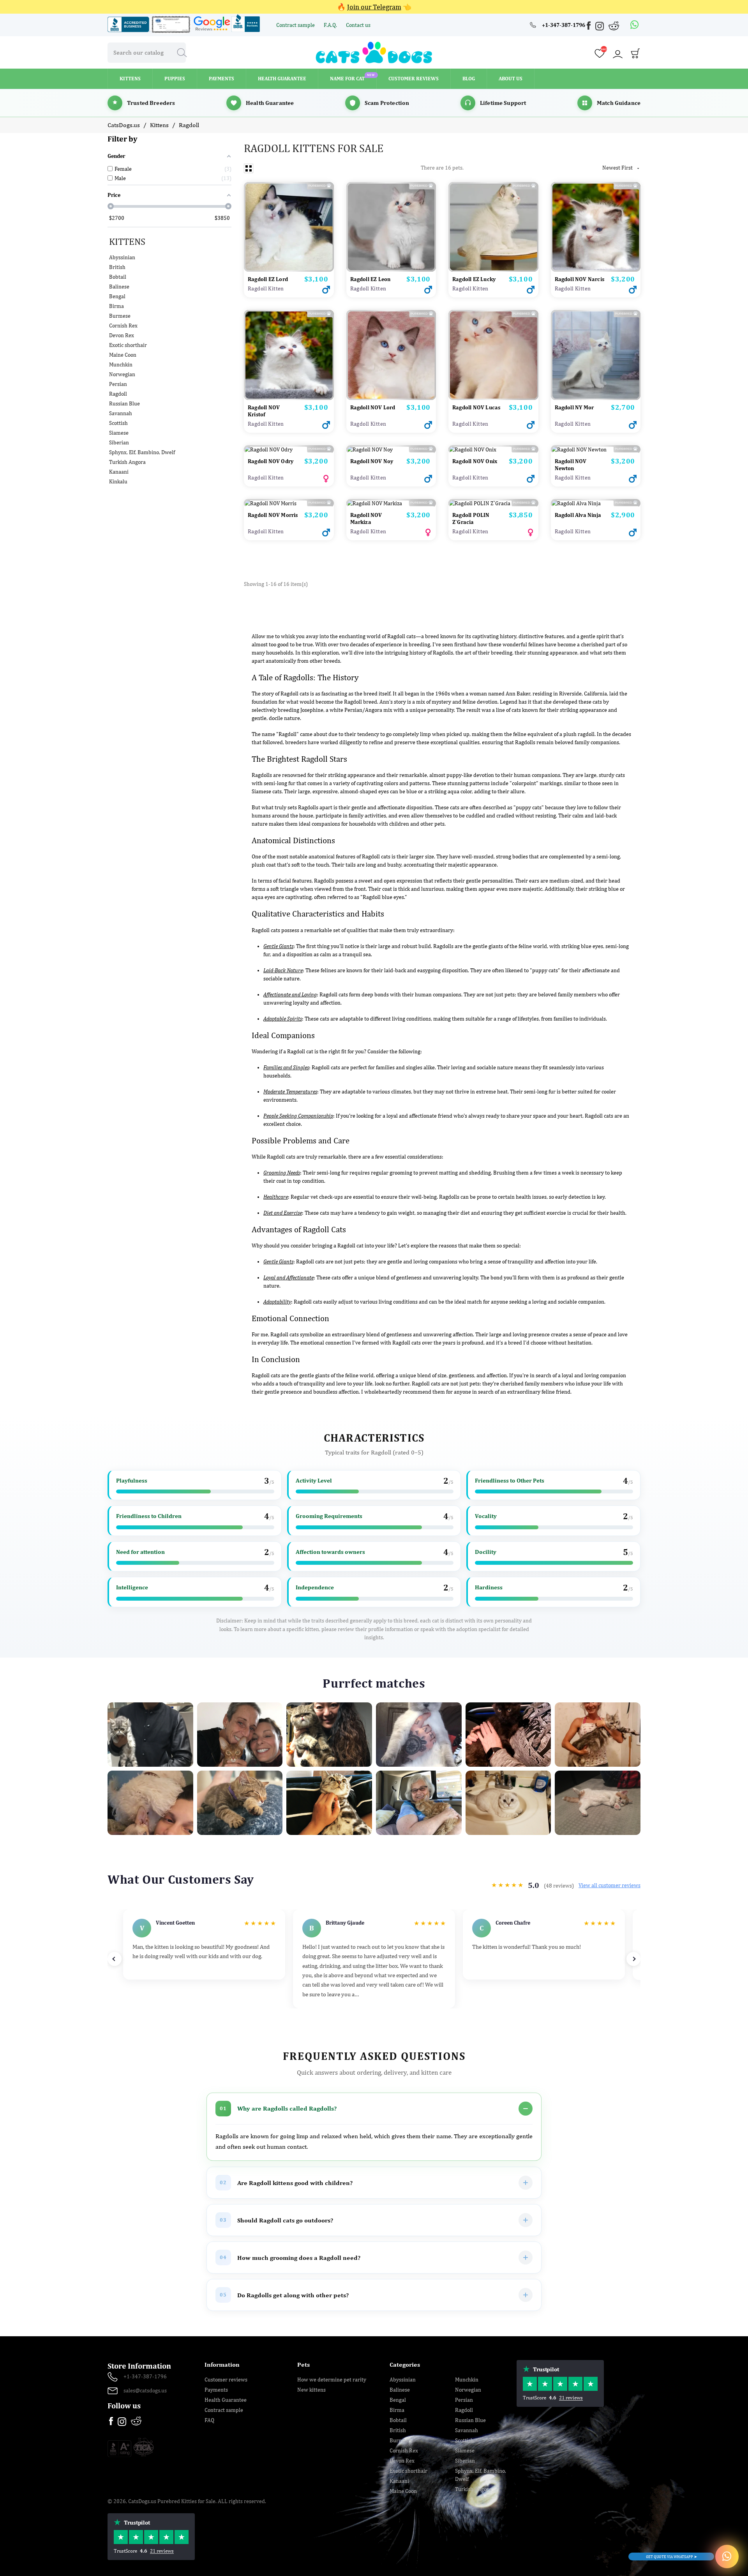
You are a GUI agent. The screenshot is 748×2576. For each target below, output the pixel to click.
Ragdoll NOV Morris (273, 515)
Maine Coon (123, 355)
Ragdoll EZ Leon (370, 279)
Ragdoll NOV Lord (373, 407)
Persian (118, 384)
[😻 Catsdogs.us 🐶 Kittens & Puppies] (374, 52)
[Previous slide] (115, 1959)
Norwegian (122, 374)
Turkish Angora (127, 462)
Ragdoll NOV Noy (372, 461)
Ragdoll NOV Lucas (476, 407)
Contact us (358, 25)
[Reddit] (614, 26)
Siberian (119, 442)
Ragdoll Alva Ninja (578, 515)
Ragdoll (118, 394)
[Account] (617, 54)
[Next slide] (633, 1959)
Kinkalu (118, 481)
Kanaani (119, 472)
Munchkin (121, 364)
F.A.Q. (331, 25)
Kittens (127, 241)
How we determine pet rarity (332, 2380)
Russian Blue (124, 403)
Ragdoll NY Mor (574, 407)
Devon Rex (122, 335)
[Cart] (635, 55)
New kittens (311, 2390)
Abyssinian (122, 257)
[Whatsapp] (635, 25)
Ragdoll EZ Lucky (474, 279)
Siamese (119, 433)
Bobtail (118, 277)
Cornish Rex (123, 326)
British (117, 267)
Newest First (621, 168)
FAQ (209, 2420)
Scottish (118, 423)
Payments (216, 2390)
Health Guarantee (226, 2400)
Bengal (117, 296)
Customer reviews (226, 2380)
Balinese (119, 287)
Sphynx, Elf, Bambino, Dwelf (142, 452)
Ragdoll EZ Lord (268, 279)
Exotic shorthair (128, 345)
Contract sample (296, 25)
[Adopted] (596, 503)
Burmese (120, 316)
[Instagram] (600, 27)
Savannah (121, 413)
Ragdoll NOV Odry (271, 461)
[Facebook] (589, 27)
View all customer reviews (610, 1885)
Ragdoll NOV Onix (475, 461)
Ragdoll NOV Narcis (580, 279)
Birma (116, 306)
